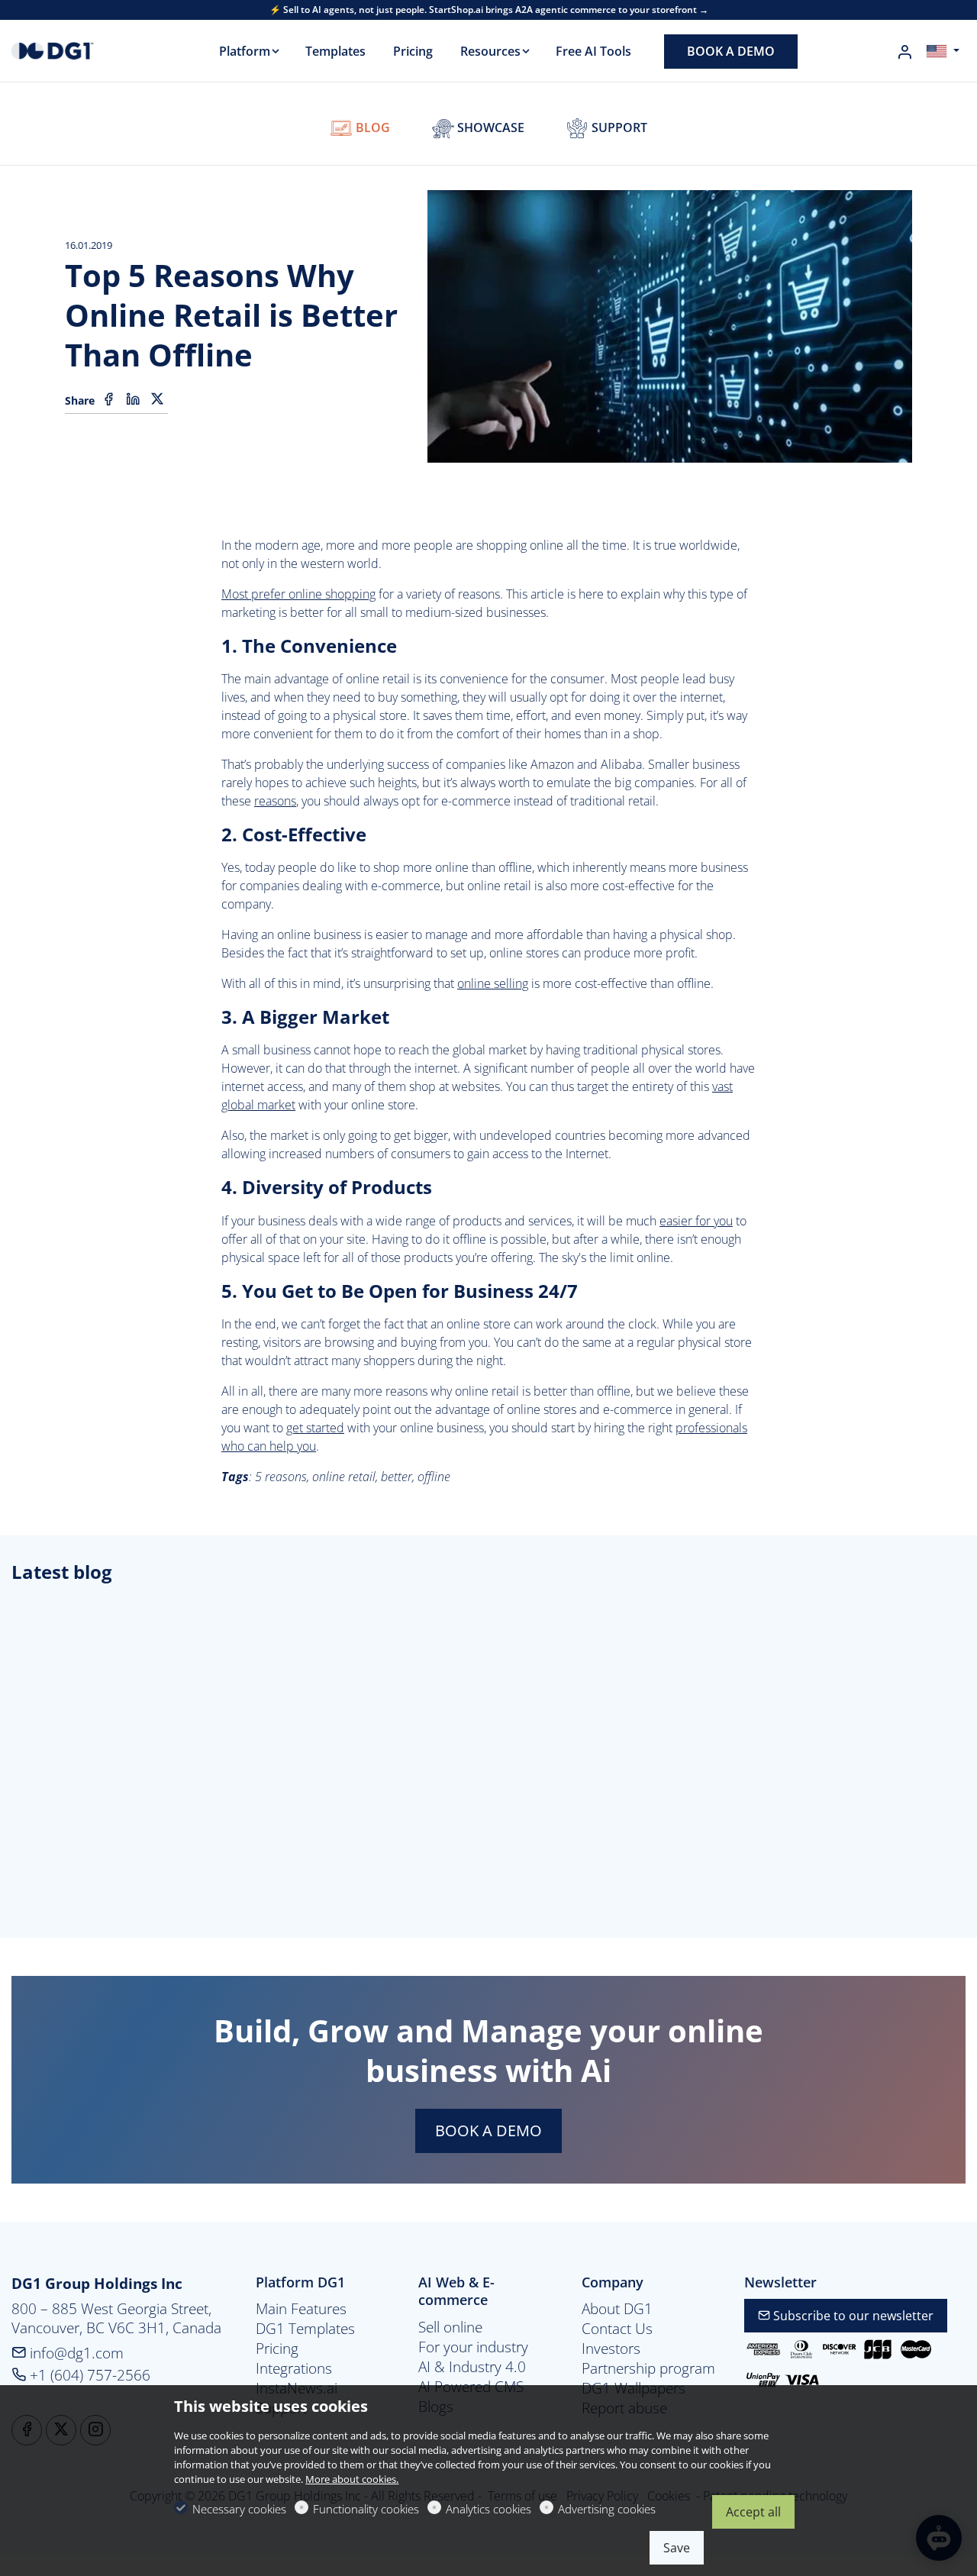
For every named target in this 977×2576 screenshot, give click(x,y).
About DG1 (617, 2309)
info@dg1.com (75, 2353)
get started (315, 1428)
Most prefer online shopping (298, 594)
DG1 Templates (305, 2329)
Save (677, 2548)
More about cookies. (352, 2479)
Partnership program (648, 2368)
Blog (371, 128)
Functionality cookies (366, 2509)
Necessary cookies (239, 2509)
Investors (611, 2348)
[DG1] (76, 50)
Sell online (450, 2327)
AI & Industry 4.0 (472, 2367)
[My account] (904, 52)
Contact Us (617, 2329)
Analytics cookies (488, 2509)
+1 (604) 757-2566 (88, 2375)
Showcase (489, 128)
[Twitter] (157, 399)
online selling (493, 983)
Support (618, 128)
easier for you (696, 1221)
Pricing (277, 2348)
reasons (275, 801)
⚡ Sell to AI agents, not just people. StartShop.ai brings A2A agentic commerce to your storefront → (489, 10)
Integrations (294, 2368)
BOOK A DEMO (488, 2131)
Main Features (301, 2309)
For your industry (473, 2347)
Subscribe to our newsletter (852, 2316)
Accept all (753, 2512)
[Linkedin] (133, 399)
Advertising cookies (607, 2509)
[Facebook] (108, 399)
